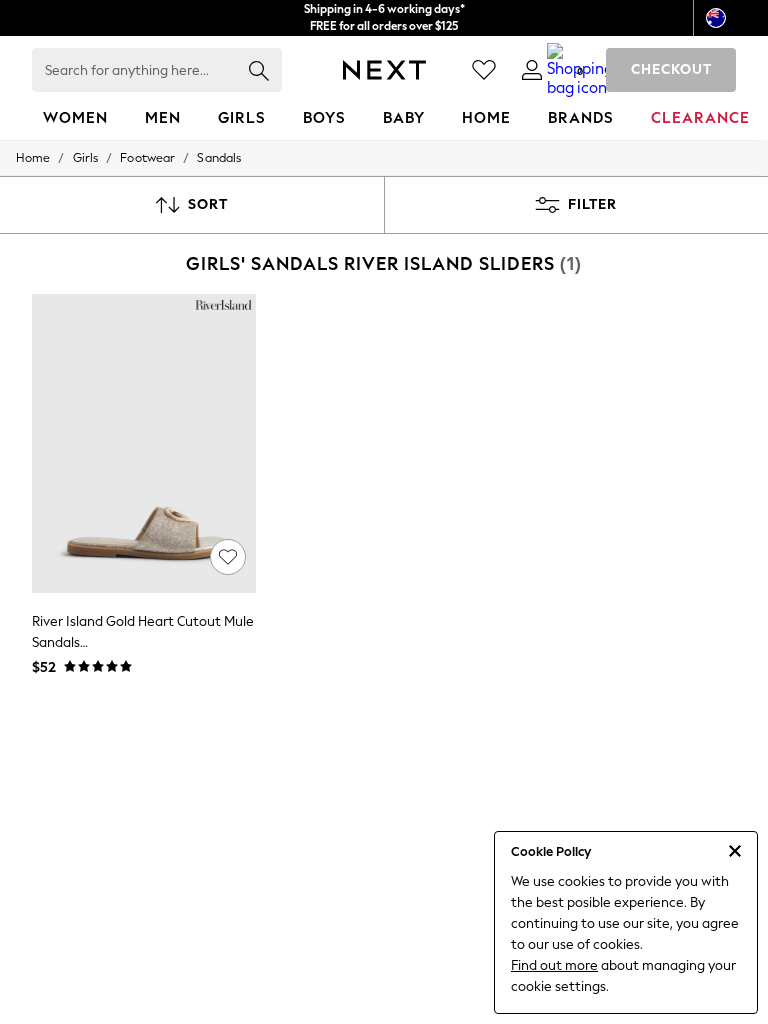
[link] (532, 70)
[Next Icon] (384, 70)
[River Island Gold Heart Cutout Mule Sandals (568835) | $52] (144, 443)
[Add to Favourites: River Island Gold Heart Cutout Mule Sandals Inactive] (228, 557)
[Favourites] (484, 70)
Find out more (554, 965)
